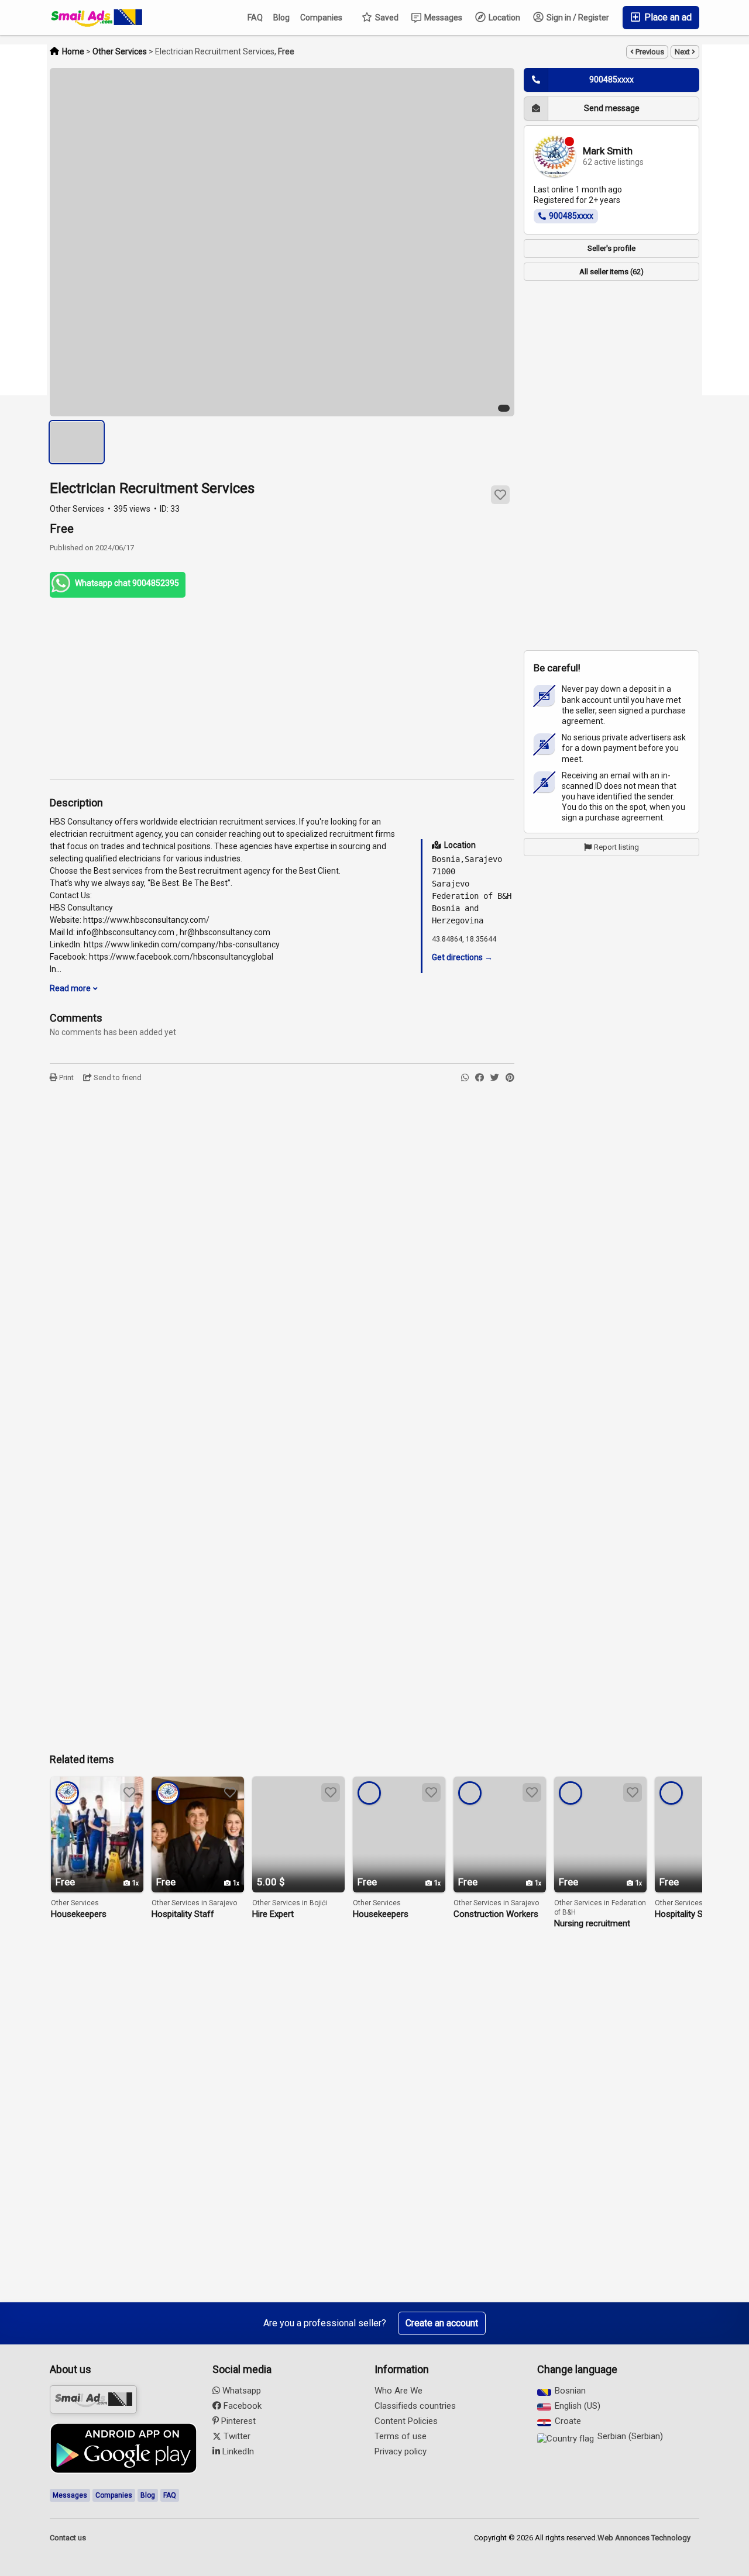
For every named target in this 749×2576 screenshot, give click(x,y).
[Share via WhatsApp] (465, 1078)
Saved (386, 18)
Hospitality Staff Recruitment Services (193, 1914)
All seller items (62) (611, 272)
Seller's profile (611, 248)
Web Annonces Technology (644, 2538)
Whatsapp (240, 2391)
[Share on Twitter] (495, 1078)
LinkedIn (237, 2451)
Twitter (236, 2436)
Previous (649, 52)
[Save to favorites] (500, 495)
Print (66, 1077)
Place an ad (667, 17)
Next (683, 52)
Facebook (241, 2406)
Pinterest (237, 2421)
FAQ (255, 18)
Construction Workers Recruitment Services (496, 1914)
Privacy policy (401, 2451)
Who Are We (398, 2391)
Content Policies (406, 2421)
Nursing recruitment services (592, 1924)
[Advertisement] (282, 688)
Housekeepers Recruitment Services (92, 1914)
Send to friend (117, 1077)
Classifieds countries (415, 2406)
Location (504, 18)
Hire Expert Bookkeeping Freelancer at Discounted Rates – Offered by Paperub (298, 1914)
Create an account (442, 2323)
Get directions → (462, 957)
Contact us (68, 2538)
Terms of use (401, 2436)
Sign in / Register (577, 18)
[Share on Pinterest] (510, 1078)
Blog (281, 18)
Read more (71, 988)
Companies (321, 18)
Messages (442, 18)
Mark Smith (608, 151)
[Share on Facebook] (480, 1078)
